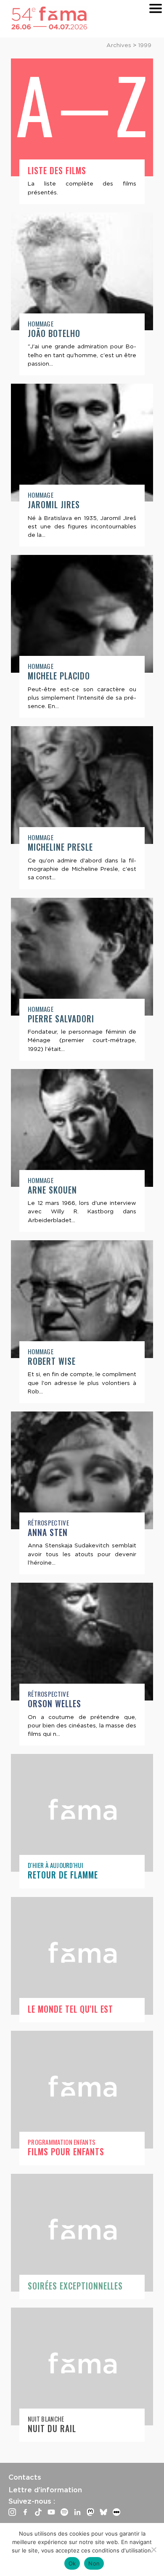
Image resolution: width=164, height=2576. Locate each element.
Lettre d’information (45, 2490)
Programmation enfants (62, 2142)
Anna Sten (48, 1532)
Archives (119, 45)
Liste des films (57, 171)
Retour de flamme (63, 1875)
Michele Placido (59, 676)
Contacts (25, 2477)
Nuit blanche (46, 2419)
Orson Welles (54, 1704)
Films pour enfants (66, 2152)
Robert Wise (52, 1361)
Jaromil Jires (54, 505)
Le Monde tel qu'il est (70, 2009)
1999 (145, 45)
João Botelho (54, 333)
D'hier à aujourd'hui (56, 1865)
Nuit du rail (52, 2429)
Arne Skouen (52, 1190)
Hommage (41, 324)
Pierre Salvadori (61, 1019)
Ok (72, 2563)
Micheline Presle (60, 847)
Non (94, 2563)
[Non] (153, 2549)
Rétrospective (48, 1523)
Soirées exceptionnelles (75, 2286)
